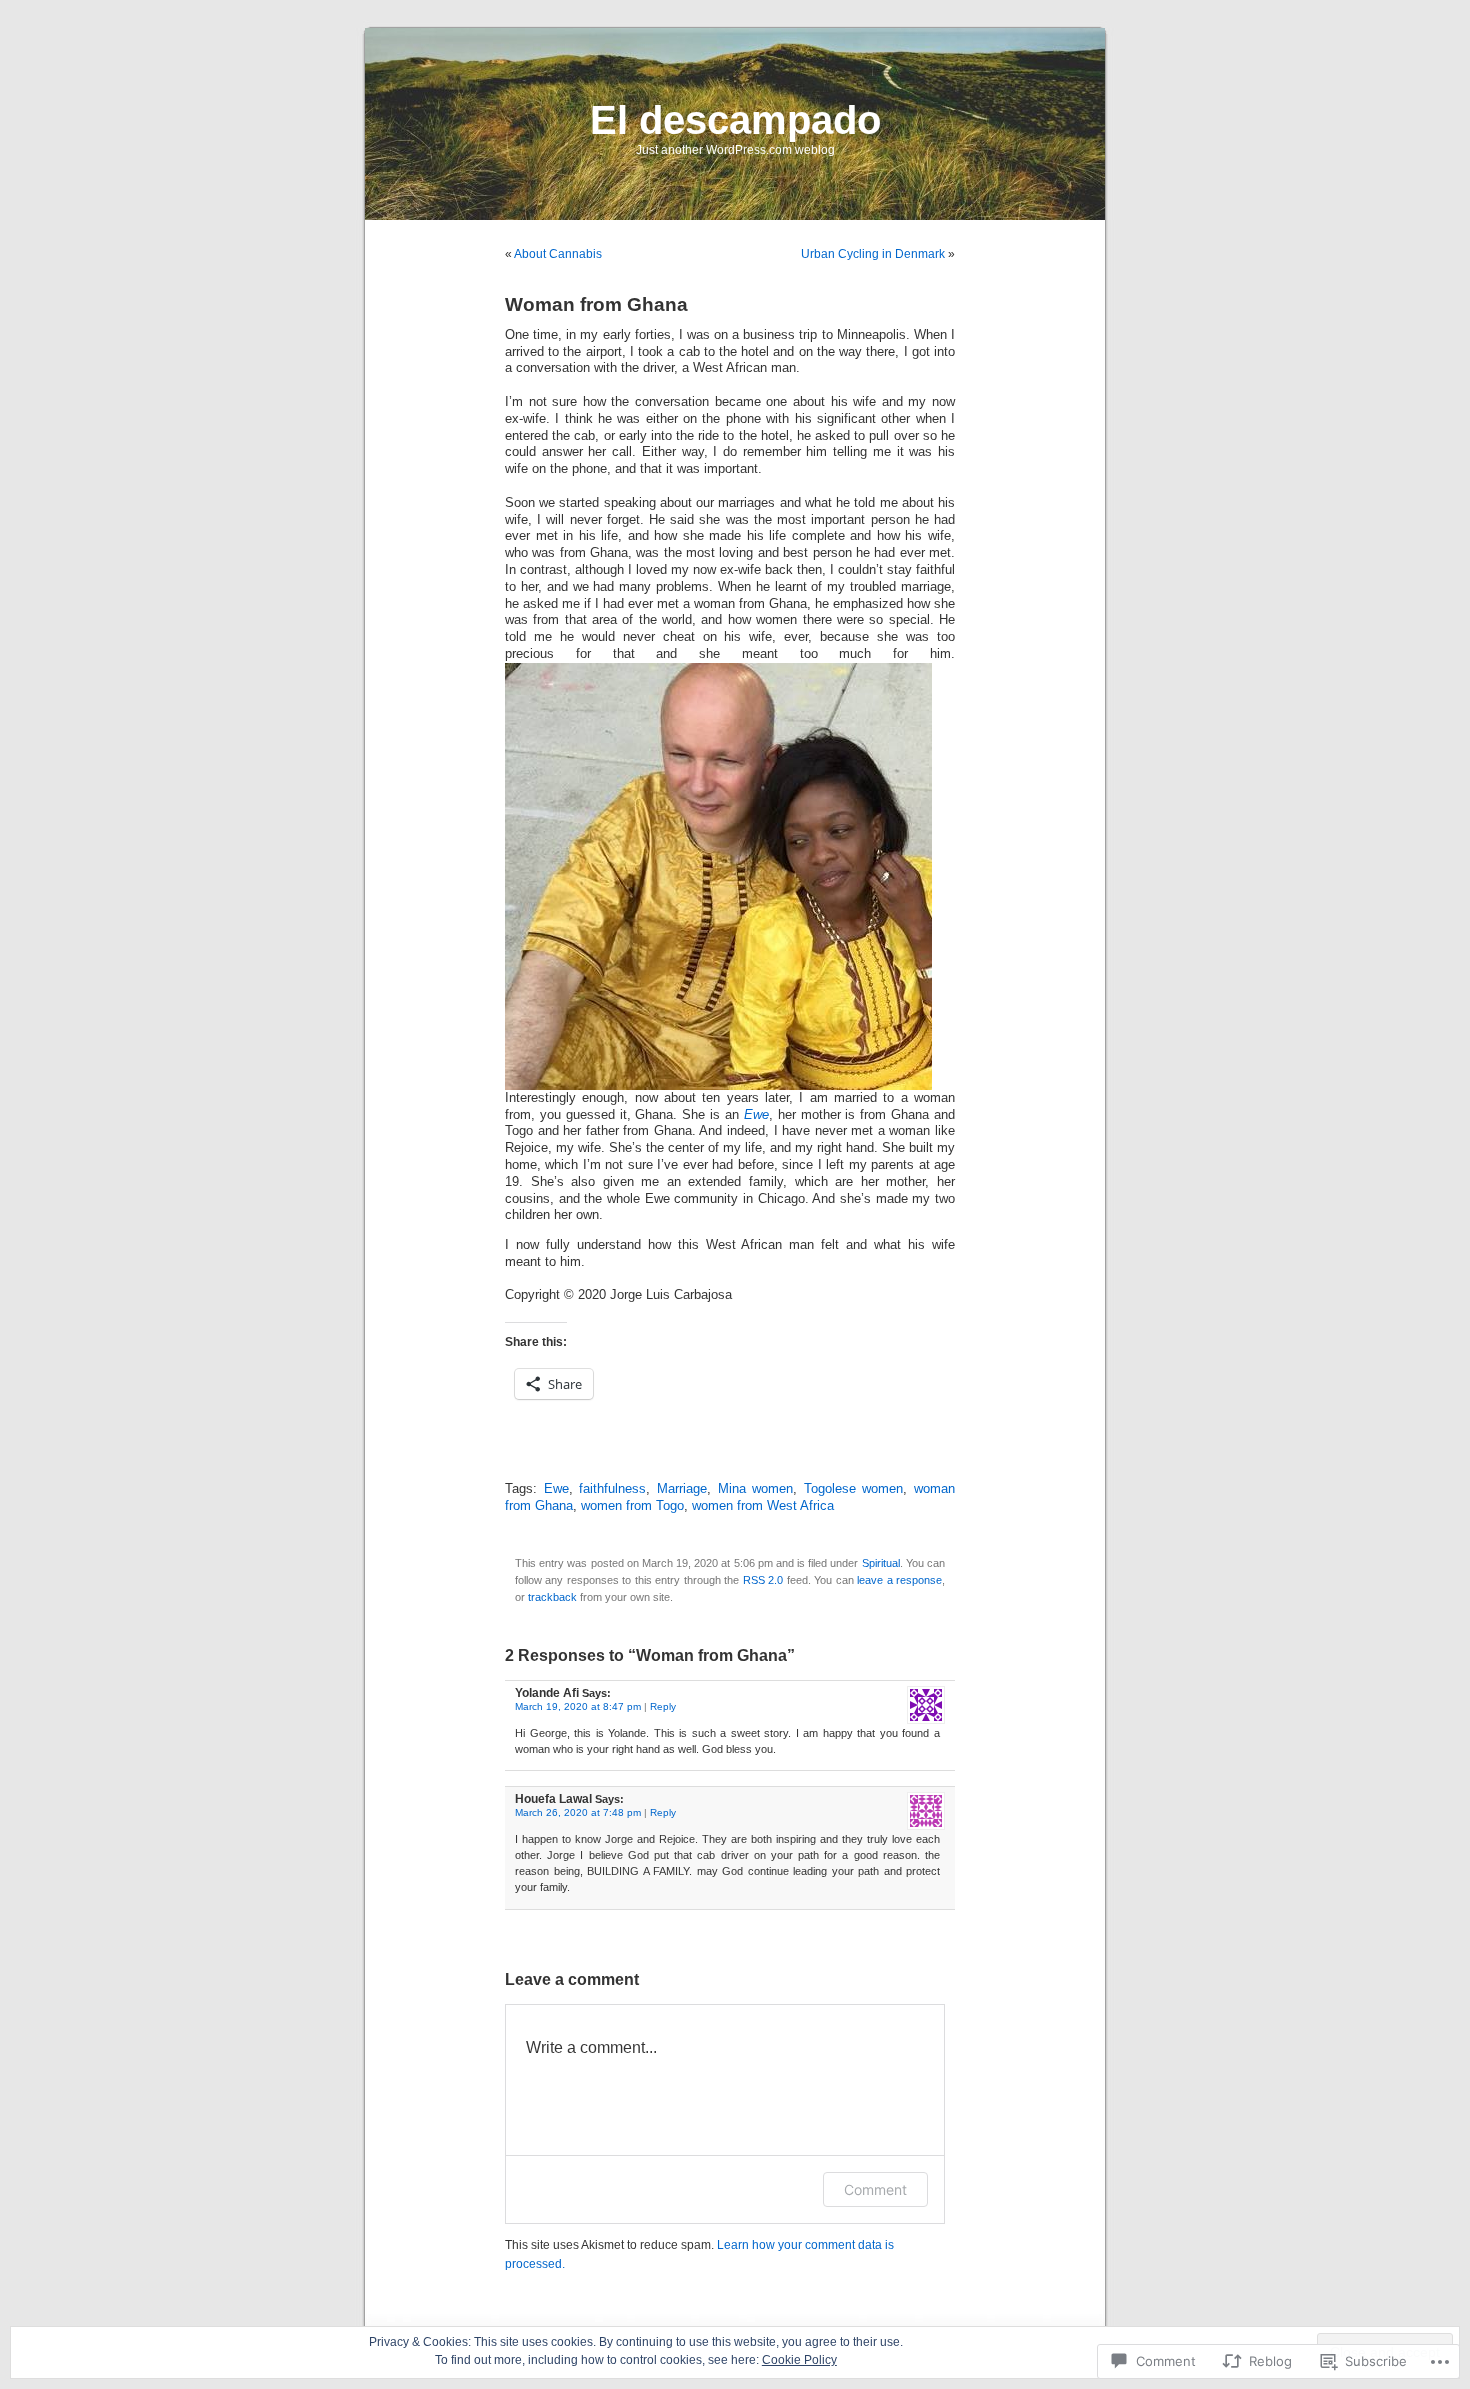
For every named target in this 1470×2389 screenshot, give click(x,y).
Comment (875, 2189)
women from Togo (632, 1506)
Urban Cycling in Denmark (873, 254)
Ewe (756, 1115)
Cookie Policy (799, 2360)
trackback (552, 1597)
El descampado (735, 120)
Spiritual (881, 1563)
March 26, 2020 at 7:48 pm (578, 1812)
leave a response (899, 1580)
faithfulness (612, 1489)
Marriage (682, 1489)
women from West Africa (763, 1506)
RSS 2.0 (763, 1580)
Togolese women (854, 1489)
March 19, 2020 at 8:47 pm (578, 1706)
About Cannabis (558, 254)
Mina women (756, 1489)
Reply (663, 1706)
